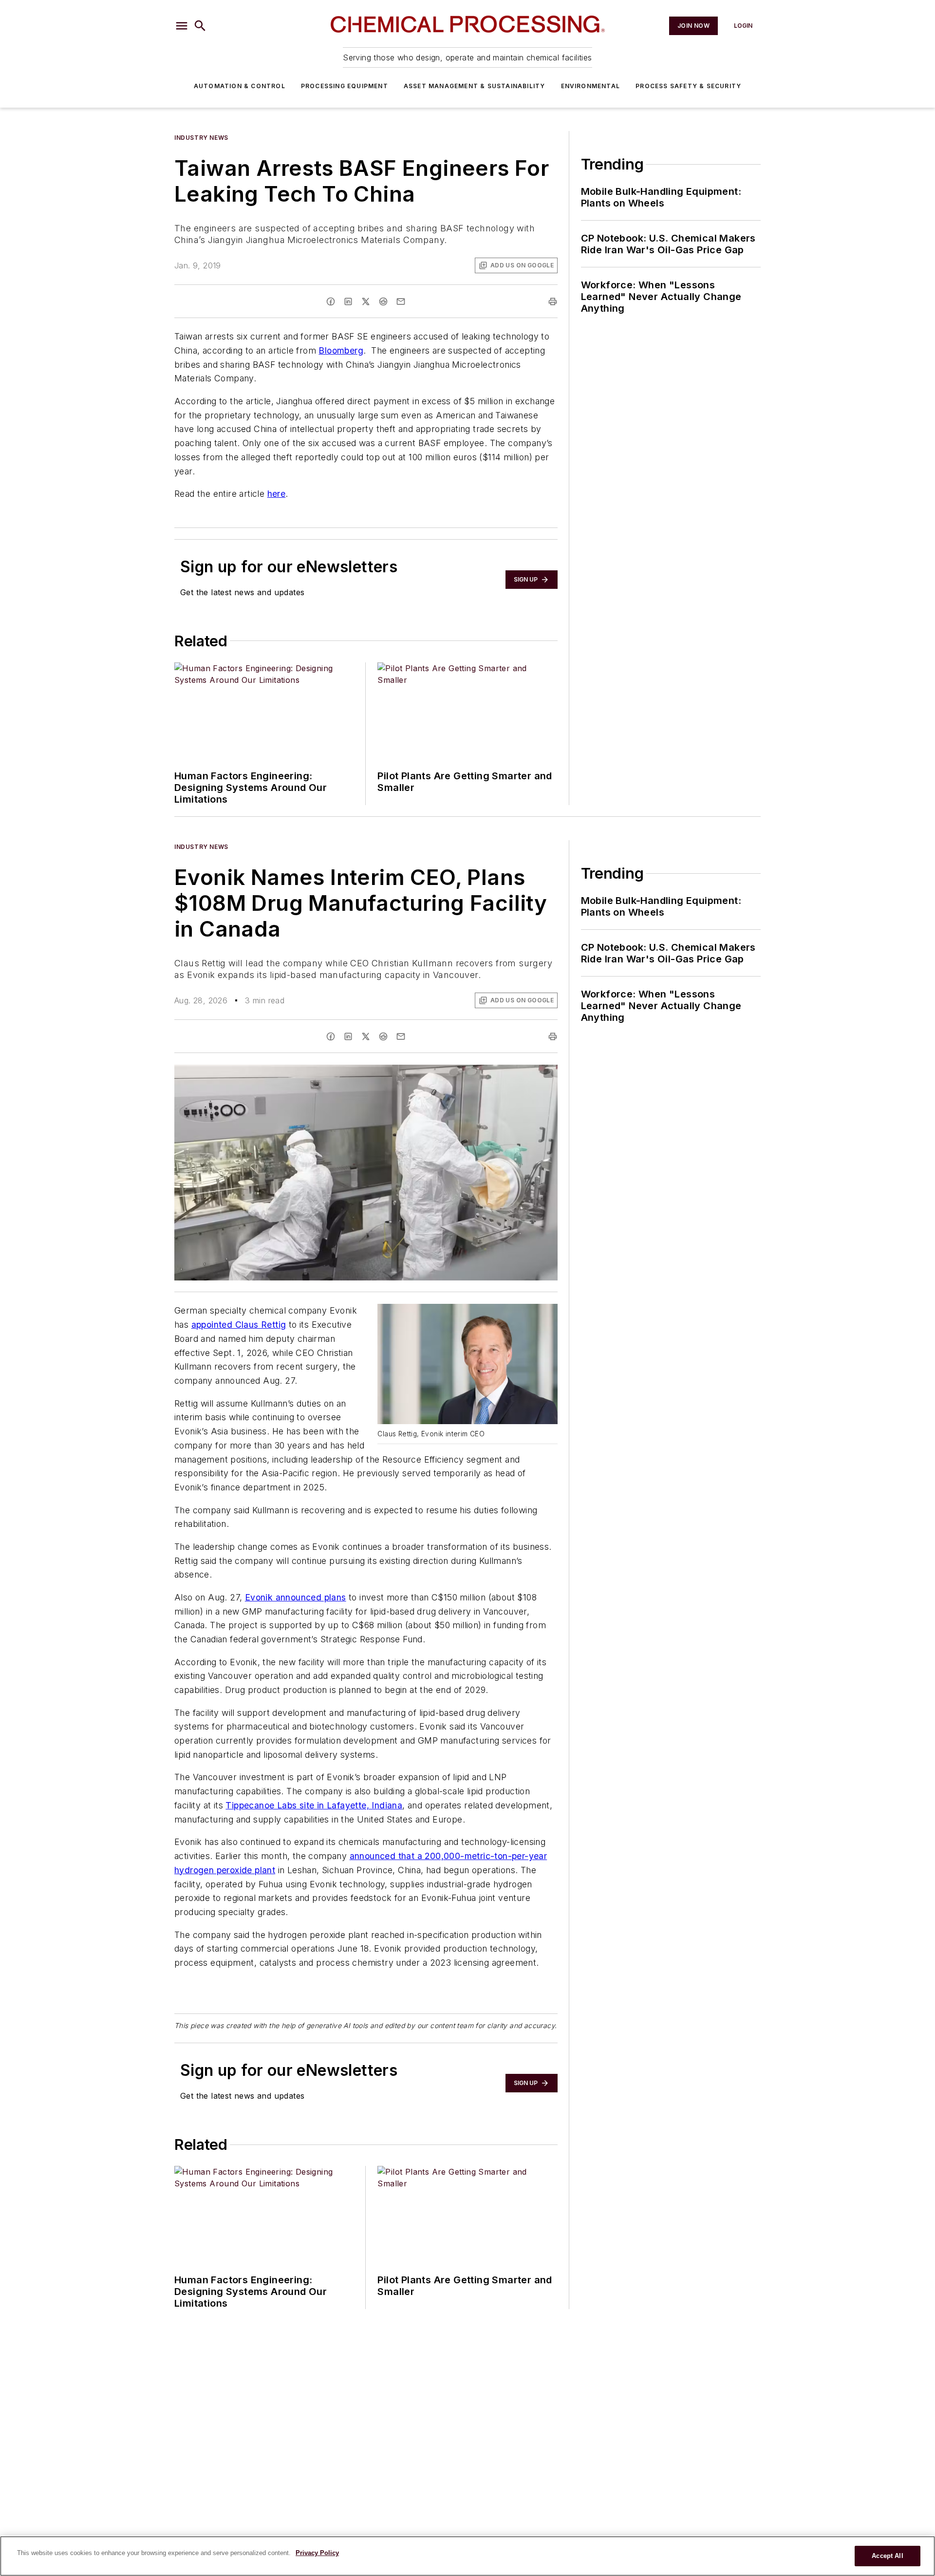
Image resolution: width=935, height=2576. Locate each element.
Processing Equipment (345, 86)
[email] (401, 301)
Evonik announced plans (296, 1597)
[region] (467, 2556)
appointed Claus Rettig (239, 1325)
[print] (553, 301)
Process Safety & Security (688, 86)
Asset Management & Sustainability (475, 86)
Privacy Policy (317, 2553)
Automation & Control (240, 86)
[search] (200, 26)
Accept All (887, 2556)
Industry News (201, 138)
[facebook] (331, 301)
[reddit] (383, 301)
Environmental (591, 86)
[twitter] (366, 301)
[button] (182, 26)
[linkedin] (348, 301)
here (277, 494)
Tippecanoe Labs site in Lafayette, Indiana (314, 1805)
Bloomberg (341, 350)
